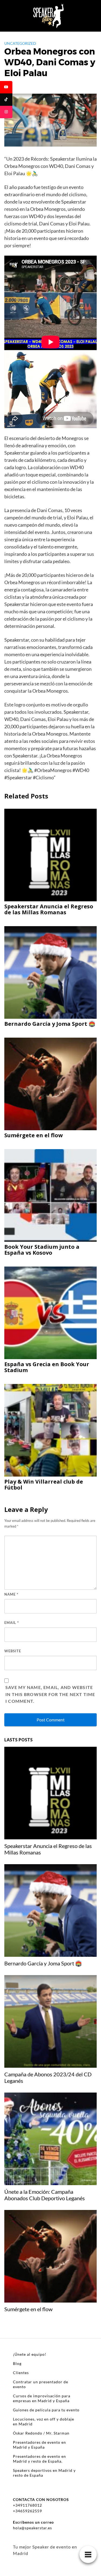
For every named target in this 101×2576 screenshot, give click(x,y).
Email (12, 1623)
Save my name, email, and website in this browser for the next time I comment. (50, 1694)
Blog (17, 2363)
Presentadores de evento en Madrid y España (39, 2445)
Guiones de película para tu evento (46, 2410)
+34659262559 (27, 2511)
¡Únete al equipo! (30, 2354)
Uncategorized (20, 43)
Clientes (21, 2373)
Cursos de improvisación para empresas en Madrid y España (42, 2398)
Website (13, 1651)
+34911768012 (27, 2505)
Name (11, 1594)
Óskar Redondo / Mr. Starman (41, 2433)
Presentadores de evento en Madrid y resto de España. (39, 2459)
